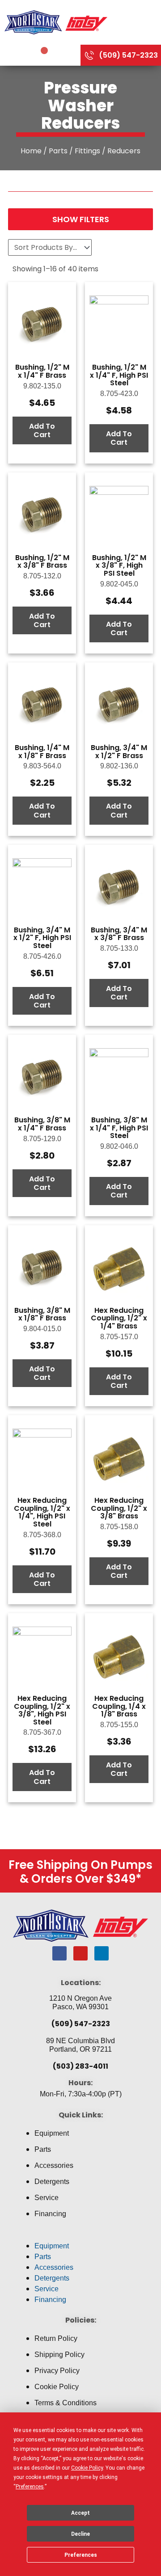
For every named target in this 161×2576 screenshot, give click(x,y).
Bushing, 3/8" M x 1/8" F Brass (42, 1314)
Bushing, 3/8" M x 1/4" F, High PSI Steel (119, 1128)
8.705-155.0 (119, 1725)
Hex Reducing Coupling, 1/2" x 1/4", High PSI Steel (42, 1512)
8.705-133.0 (119, 948)
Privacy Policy (57, 2371)
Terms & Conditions (66, 2403)
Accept (80, 2513)
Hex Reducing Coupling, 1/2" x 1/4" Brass (119, 1318)
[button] (80, 2235)
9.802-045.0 (119, 584)
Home (31, 151)
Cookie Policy (57, 2387)
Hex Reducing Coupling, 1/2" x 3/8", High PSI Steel (42, 1710)
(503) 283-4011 (80, 2066)
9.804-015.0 (42, 1329)
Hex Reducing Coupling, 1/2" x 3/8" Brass (119, 1508)
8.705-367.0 (42, 1732)
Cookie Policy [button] (87, 2468)
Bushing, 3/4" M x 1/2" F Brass (119, 752)
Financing (50, 2214)
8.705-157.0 (119, 1337)
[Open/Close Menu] (136, 22)
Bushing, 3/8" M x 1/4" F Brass (42, 1124)
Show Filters (81, 219)
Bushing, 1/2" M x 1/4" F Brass (42, 371)
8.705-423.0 (119, 394)
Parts (58, 151)
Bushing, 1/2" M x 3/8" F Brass (42, 562)
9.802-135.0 (42, 386)
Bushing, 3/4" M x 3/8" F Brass (119, 934)
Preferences (81, 2555)
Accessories (54, 2165)
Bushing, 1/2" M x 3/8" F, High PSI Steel (119, 565)
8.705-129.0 (42, 1139)
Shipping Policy (59, 2355)
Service (47, 2198)
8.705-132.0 (42, 576)
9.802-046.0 (119, 1146)
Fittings (87, 151)
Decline (80, 2534)
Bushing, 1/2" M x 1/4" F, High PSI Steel (119, 375)
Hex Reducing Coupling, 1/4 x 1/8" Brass (119, 1706)
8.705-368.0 (42, 1535)
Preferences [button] (30, 2487)
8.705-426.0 (42, 956)
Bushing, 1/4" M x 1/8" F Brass (42, 752)
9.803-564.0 (42, 766)
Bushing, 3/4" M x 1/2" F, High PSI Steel (42, 938)
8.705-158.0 (119, 1527)
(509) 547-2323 (81, 2024)
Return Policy (56, 2338)
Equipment (52, 2133)
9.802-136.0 (119, 766)
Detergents (52, 2182)
